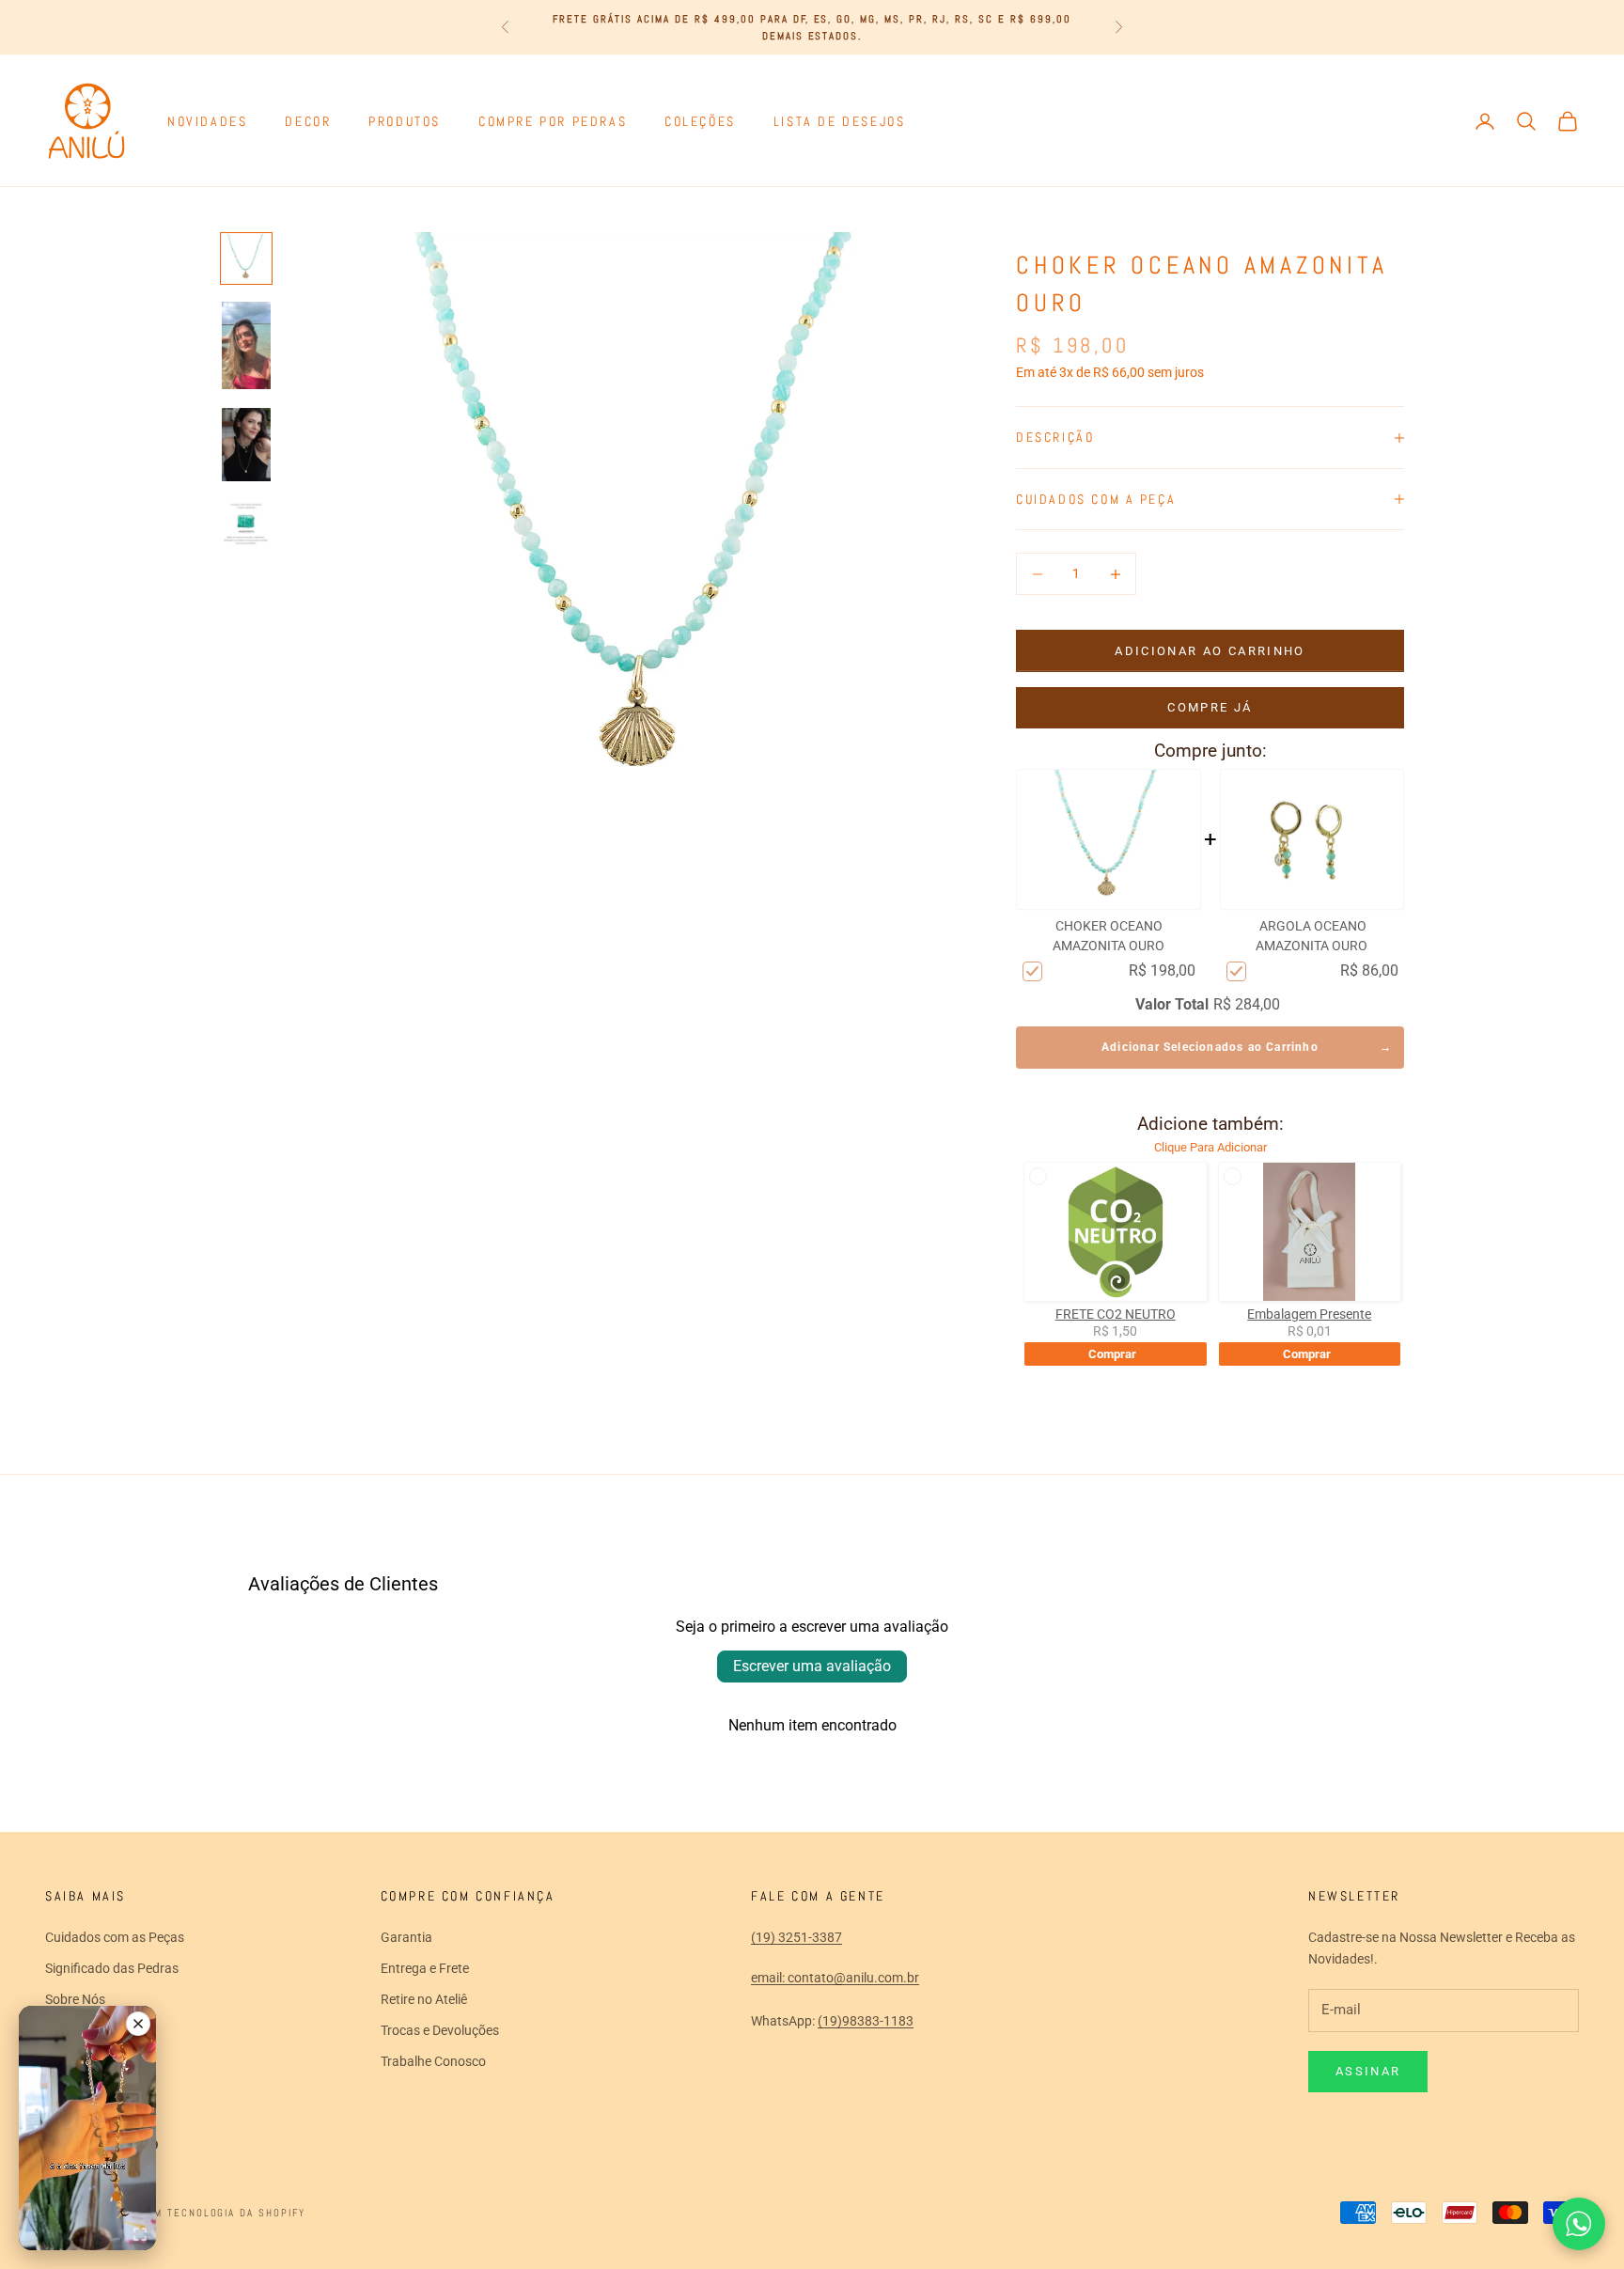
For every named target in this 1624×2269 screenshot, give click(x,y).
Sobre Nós (75, 1999)
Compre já (1210, 707)
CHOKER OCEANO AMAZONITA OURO (1109, 936)
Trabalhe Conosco (433, 2061)
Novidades (207, 121)
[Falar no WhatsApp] (1579, 2224)
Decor (308, 121)
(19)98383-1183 (866, 2021)
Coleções (700, 121)
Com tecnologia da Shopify (223, 2213)
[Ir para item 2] (246, 345)
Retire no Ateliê (424, 1999)
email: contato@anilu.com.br (835, 1978)
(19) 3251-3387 (796, 1937)
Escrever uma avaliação (812, 1666)
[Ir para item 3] (246, 445)
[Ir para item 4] (246, 524)
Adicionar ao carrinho (1210, 651)
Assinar (1368, 2071)
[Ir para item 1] (246, 258)
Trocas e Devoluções (440, 2030)
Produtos (405, 121)
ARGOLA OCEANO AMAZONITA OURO (1312, 936)
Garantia (406, 1937)
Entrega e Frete (425, 1968)
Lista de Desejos (839, 121)
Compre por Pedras (553, 121)
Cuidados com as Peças (115, 1937)
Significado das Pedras (112, 1968)
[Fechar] (138, 2024)
